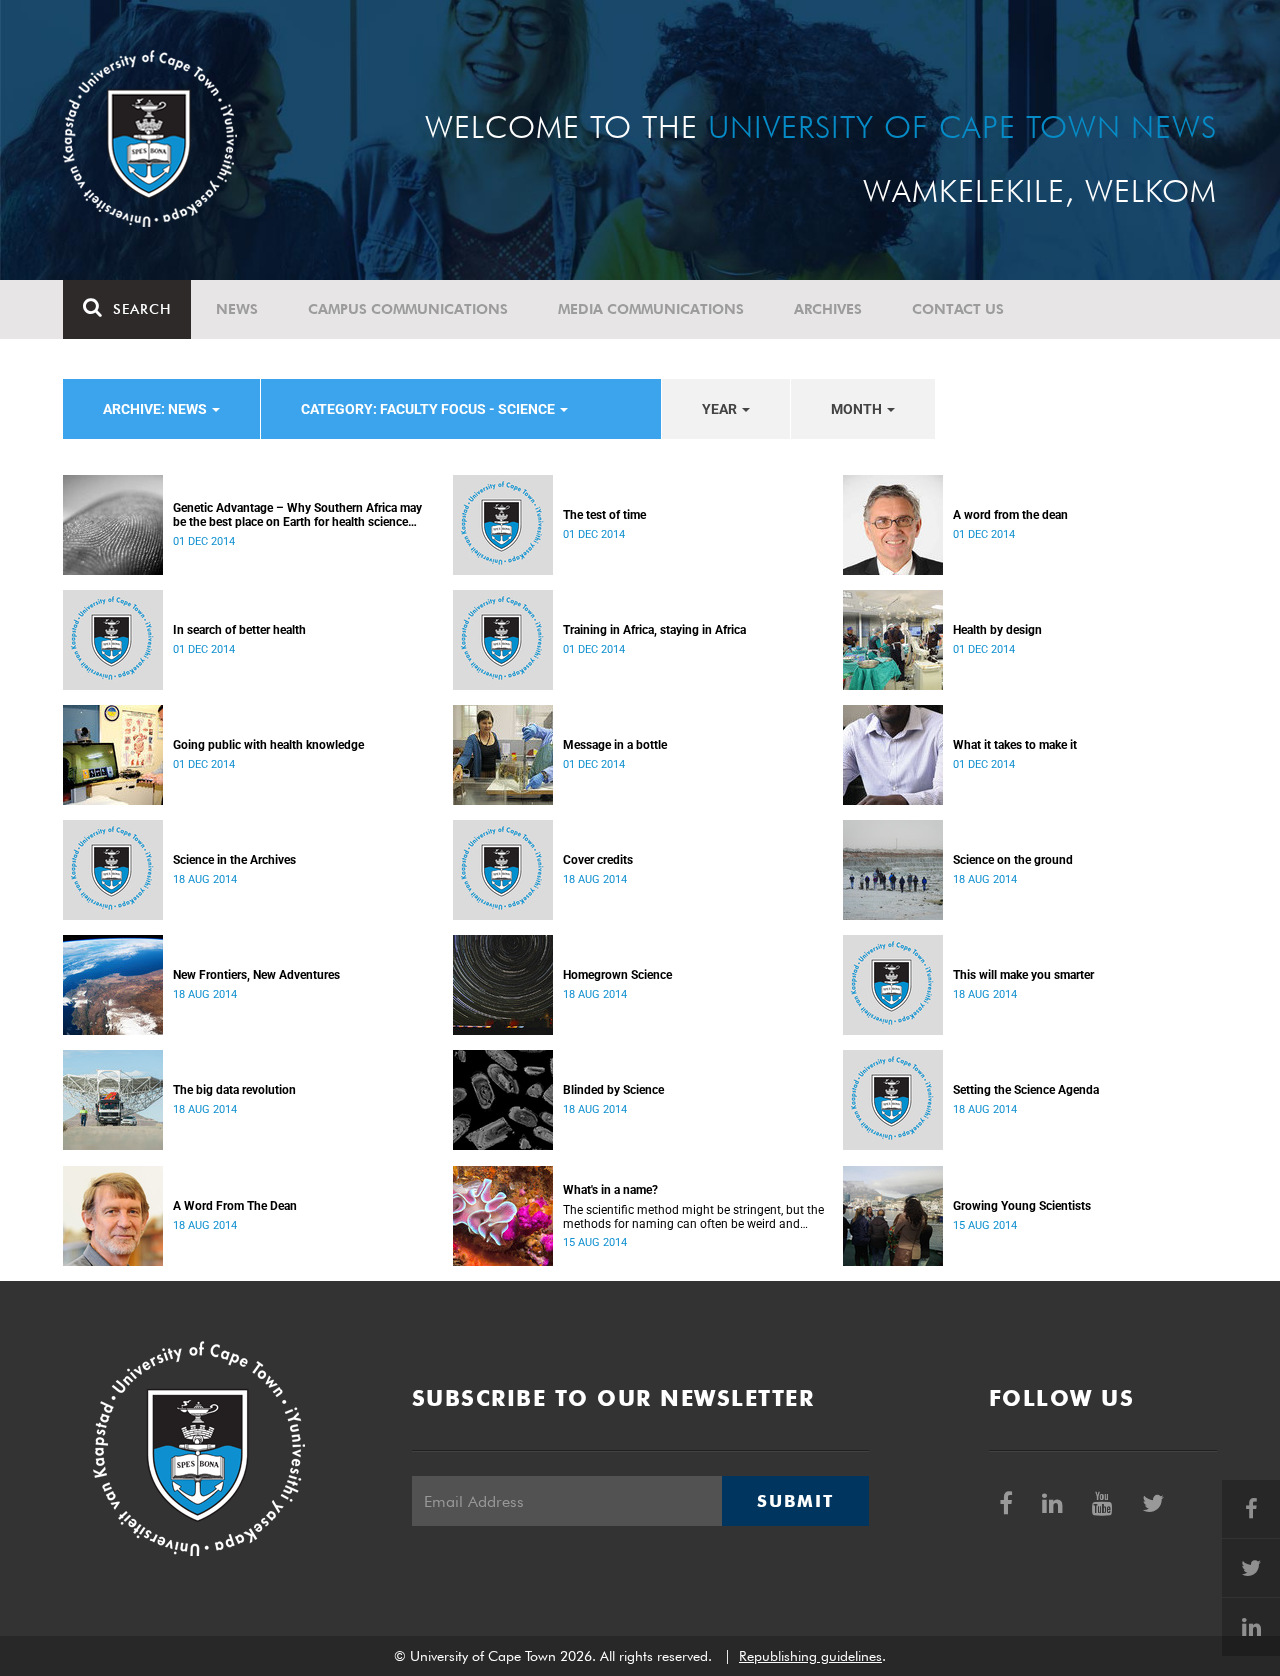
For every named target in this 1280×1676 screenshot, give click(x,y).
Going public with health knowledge (268, 745)
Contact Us (958, 309)
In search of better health (239, 630)
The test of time (604, 515)
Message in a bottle (615, 745)
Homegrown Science (617, 975)
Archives (828, 309)
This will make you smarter (1023, 975)
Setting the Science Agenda (1026, 1090)
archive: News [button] (156, 409)
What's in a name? (610, 1190)
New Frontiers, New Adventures (256, 975)
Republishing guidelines (810, 1656)
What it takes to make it (1015, 745)
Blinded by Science (613, 1090)
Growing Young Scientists (1022, 1206)
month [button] (858, 409)
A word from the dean (1010, 515)
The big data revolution (234, 1090)
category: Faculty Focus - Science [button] (429, 409)
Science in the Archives (234, 860)
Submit (795, 1501)
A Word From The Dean (235, 1206)
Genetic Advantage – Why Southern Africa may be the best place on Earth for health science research (297, 515)
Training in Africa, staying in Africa (654, 630)
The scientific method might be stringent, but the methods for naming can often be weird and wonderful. (693, 1217)
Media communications (651, 309)
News (237, 309)
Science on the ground (1013, 860)
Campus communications (408, 309)
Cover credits (598, 860)
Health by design (997, 630)
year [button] (721, 409)
